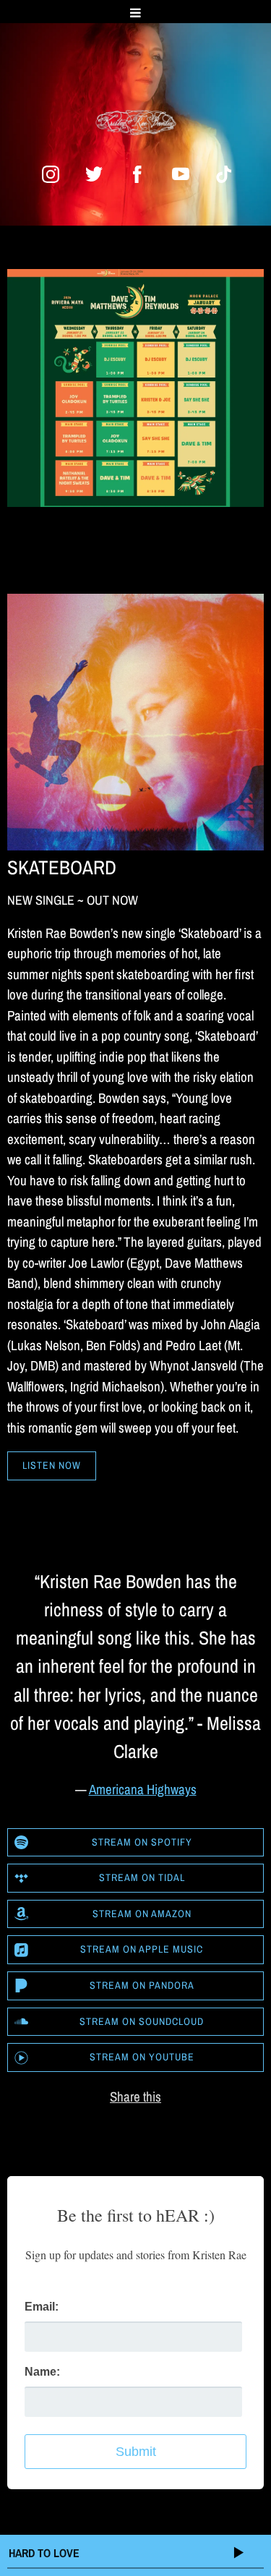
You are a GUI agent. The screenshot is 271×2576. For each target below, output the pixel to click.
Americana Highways (143, 1789)
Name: (42, 2372)
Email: (42, 2307)
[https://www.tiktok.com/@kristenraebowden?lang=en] (224, 174)
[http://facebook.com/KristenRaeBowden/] (137, 174)
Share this (135, 2097)
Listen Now (52, 1465)
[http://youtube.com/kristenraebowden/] (181, 174)
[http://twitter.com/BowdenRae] (94, 174)
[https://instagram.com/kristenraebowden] (51, 174)
